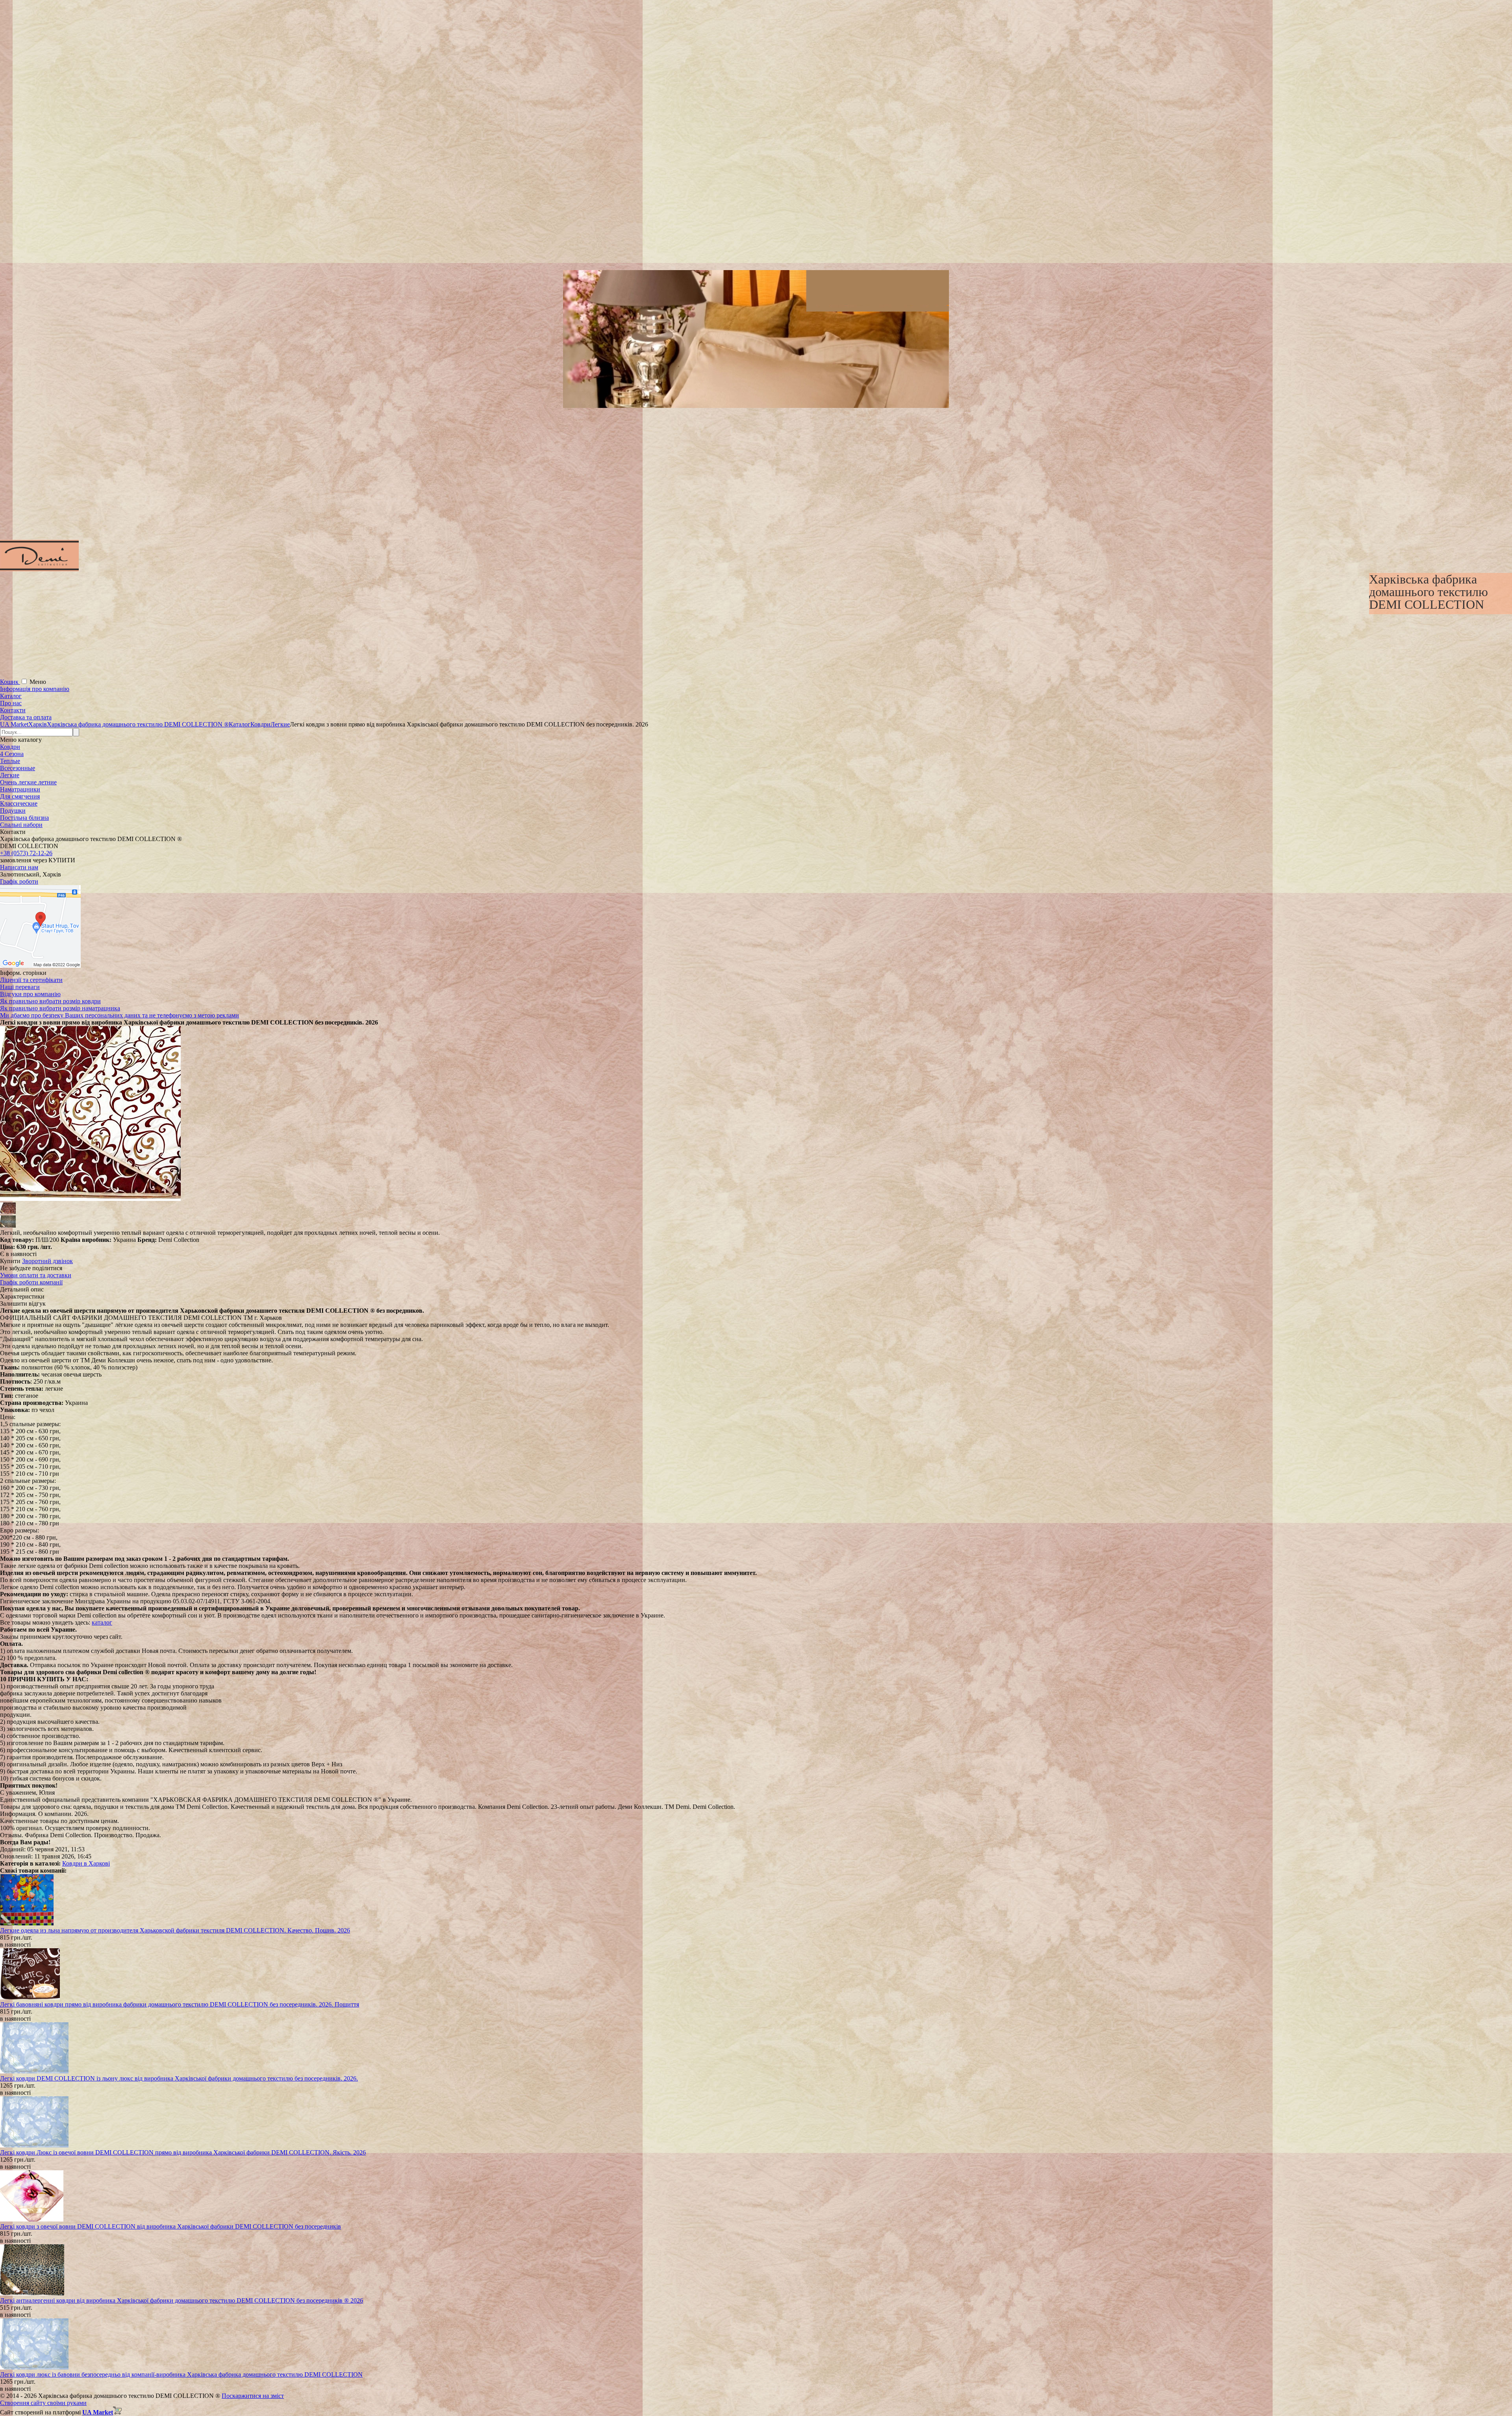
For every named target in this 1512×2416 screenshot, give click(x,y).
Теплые (10, 761)
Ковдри (10, 747)
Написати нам (19, 867)
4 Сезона (12, 754)
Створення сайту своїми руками (43, 2403)
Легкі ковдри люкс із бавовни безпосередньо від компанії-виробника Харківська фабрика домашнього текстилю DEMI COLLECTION (181, 2374)
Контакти (13, 710)
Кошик (10, 682)
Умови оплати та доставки (36, 1275)
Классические (19, 803)
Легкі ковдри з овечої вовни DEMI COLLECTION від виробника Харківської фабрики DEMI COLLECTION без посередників (170, 2226)
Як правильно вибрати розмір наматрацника (60, 1008)
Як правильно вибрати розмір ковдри (50, 1001)
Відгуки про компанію (30, 994)
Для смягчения (20, 796)
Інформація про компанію (35, 689)
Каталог (11, 696)
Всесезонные (18, 768)
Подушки (13, 811)
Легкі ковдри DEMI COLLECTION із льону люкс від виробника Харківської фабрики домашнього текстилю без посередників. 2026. (179, 2078)
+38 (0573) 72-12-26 (26, 853)
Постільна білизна (24, 818)
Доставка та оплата (26, 717)
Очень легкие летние (28, 782)
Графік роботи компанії (31, 1282)
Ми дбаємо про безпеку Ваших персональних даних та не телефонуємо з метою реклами (120, 1015)
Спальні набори (21, 825)
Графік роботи (19, 881)
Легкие (10, 775)
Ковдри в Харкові (86, 1863)
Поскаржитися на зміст (253, 2396)
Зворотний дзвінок (47, 1261)
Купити (10, 1261)
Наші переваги (20, 987)
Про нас (11, 703)
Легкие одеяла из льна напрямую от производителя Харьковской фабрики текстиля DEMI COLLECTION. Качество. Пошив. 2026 (175, 1930)
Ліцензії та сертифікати (31, 980)
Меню (38, 682)
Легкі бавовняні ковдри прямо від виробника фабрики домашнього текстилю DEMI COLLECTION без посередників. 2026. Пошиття (180, 2004)
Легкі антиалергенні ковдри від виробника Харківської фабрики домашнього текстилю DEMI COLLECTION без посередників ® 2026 (182, 2300)
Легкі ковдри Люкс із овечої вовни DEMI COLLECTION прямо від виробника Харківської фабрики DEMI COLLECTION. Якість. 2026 (183, 2152)
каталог (102, 1622)
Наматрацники (20, 789)
